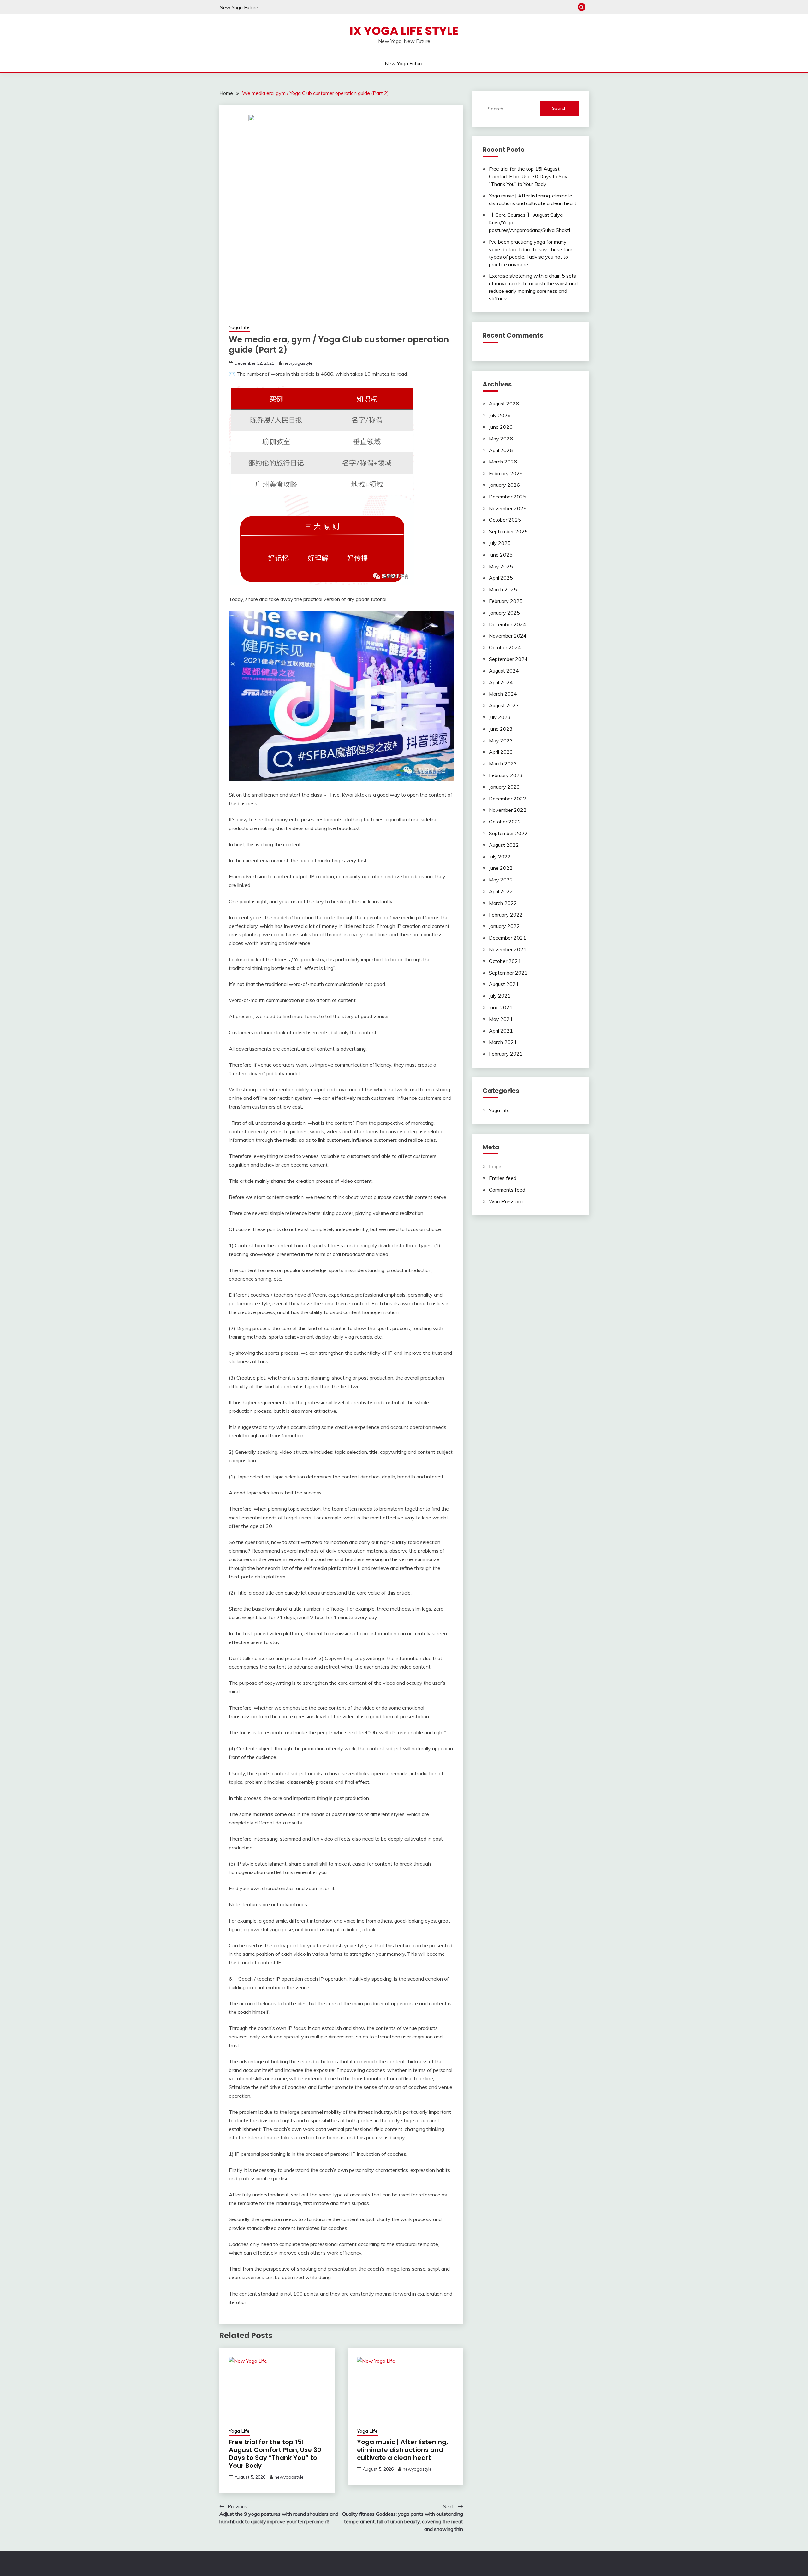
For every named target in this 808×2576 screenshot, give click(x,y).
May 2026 (501, 439)
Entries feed (503, 1178)
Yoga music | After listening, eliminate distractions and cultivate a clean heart (402, 2450)
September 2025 (508, 531)
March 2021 (503, 1042)
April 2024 (501, 682)
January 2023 (504, 787)
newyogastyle (298, 363)
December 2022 (508, 799)
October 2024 (505, 647)
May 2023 (501, 740)
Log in (496, 1166)
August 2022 (504, 845)
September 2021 (508, 973)
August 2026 (504, 404)
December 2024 (508, 624)
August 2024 (504, 671)
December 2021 (508, 938)
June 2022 (501, 868)
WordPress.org (506, 1201)
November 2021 (508, 949)
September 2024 (508, 659)
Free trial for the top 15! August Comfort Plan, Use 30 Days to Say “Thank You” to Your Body (275, 2454)
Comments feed (507, 1190)
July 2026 (500, 415)
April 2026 (501, 450)
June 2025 (501, 555)
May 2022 (501, 880)
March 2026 (503, 462)
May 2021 (501, 1019)
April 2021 (501, 1031)
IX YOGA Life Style (404, 31)
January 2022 (504, 926)
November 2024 (508, 636)
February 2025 (506, 601)
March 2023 (503, 763)
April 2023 (501, 752)
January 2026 (504, 485)
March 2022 (503, 903)
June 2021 (501, 1007)
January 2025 (504, 613)
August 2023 (504, 705)
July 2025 (500, 543)
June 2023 (501, 729)
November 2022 (508, 810)
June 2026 (501, 427)
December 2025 (508, 497)
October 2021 (505, 961)
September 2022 (508, 833)
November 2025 (508, 508)
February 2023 (506, 775)
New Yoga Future (239, 7)
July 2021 (500, 996)
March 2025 (503, 589)
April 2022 (501, 891)
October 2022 (505, 822)
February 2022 (506, 915)
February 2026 (506, 473)
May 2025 (501, 566)
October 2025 (505, 520)
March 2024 (503, 694)
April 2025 (501, 578)
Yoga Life (239, 327)
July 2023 (500, 717)
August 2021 (504, 984)
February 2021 (506, 1054)
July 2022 (500, 857)
